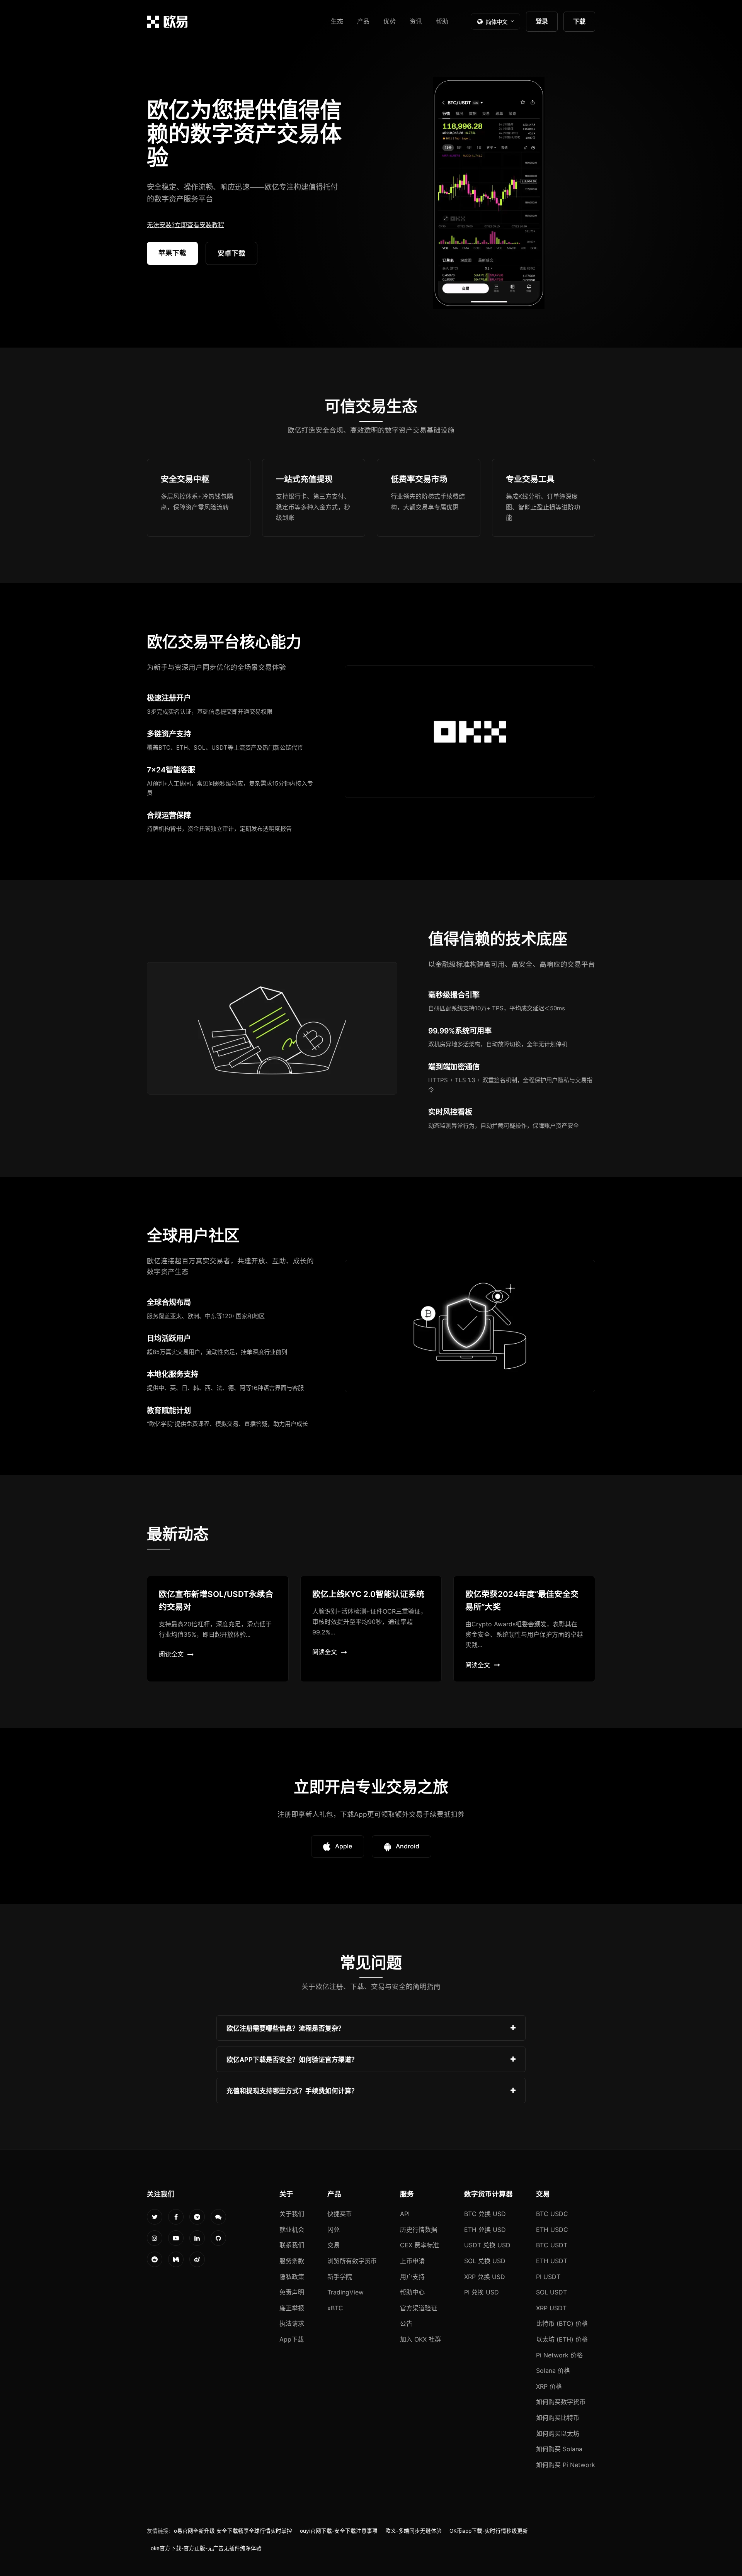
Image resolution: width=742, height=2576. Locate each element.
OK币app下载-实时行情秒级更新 (489, 2531)
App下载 (292, 2339)
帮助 (442, 21)
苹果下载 (172, 253)
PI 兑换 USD (482, 2292)
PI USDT (548, 2277)
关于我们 (292, 2214)
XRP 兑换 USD (485, 2277)
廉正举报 (292, 2308)
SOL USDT (551, 2292)
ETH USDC (552, 2230)
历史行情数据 (419, 2230)
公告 (406, 2323)
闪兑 (334, 2230)
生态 (337, 21)
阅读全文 (171, 1654)
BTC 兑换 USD (485, 2214)
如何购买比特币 (558, 2418)
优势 (390, 21)
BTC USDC (552, 2214)
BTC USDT (552, 2245)
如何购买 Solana (559, 2449)
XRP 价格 (549, 2386)
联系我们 (292, 2245)
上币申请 (412, 2261)
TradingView (345, 2292)
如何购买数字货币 (561, 2402)
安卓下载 (231, 253)
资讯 (416, 21)
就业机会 (292, 2230)
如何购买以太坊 (558, 2433)
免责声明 (292, 2292)
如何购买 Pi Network (566, 2465)
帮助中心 (412, 2292)
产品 (363, 21)
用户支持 (412, 2277)
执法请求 (292, 2323)
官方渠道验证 (419, 2308)
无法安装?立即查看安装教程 (185, 225)
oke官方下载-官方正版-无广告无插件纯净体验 (206, 2548)
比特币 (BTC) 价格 (562, 2323)
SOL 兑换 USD (485, 2261)
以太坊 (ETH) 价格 (562, 2339)
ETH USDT (552, 2261)
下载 (579, 21)
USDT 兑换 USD (487, 2245)
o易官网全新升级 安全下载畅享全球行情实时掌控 (233, 2531)
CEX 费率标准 (420, 2245)
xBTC (335, 2308)
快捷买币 (340, 2214)
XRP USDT (551, 2308)
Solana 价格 (553, 2371)
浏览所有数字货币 (352, 2261)
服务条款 (292, 2261)
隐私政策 (292, 2277)
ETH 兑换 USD (485, 2230)
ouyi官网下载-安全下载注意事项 (339, 2531)
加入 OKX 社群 (420, 2339)
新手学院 (340, 2277)
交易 (334, 2245)
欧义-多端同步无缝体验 (414, 2531)
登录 (542, 21)
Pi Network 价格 (559, 2355)
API (405, 2214)
